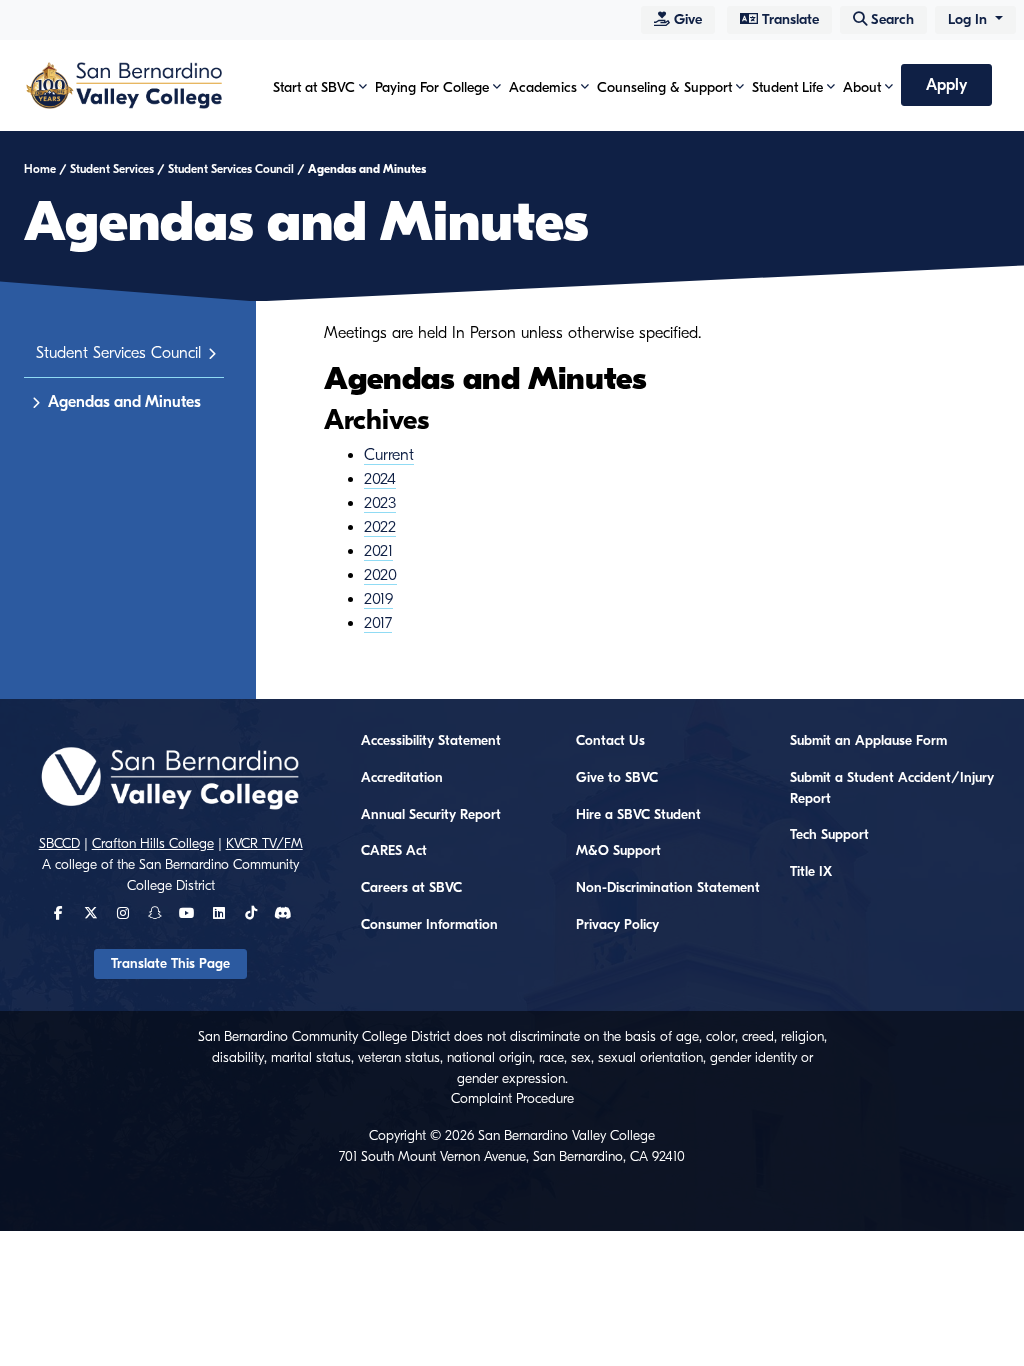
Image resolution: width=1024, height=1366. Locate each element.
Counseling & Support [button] (664, 87)
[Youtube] (186, 914)
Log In (969, 19)
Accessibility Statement (431, 741)
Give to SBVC (617, 778)
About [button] (862, 87)
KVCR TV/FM (264, 844)
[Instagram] (123, 914)
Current (389, 455)
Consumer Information (429, 925)
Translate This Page (170, 964)
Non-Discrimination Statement (668, 888)
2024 (380, 479)
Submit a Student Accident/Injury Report (892, 788)
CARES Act (394, 851)
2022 (380, 527)
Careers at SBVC (411, 888)
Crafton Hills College (153, 844)
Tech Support (829, 835)
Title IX (811, 872)
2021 (378, 551)
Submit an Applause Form (868, 741)
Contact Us (610, 741)
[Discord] (282, 914)
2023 (380, 503)
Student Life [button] (787, 87)
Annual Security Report (431, 815)
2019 (378, 599)
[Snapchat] (155, 914)
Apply (946, 85)
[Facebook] (58, 914)
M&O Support (618, 851)
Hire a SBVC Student (638, 815)
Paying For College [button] (432, 87)
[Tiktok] (251, 914)
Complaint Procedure (512, 1099)
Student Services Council (231, 169)
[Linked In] (219, 914)
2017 (378, 623)
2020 (380, 575)
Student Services (112, 169)
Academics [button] (543, 87)
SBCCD (59, 844)
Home (40, 169)
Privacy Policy (617, 925)
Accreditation (402, 778)
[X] (91, 914)
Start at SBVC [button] (314, 87)
